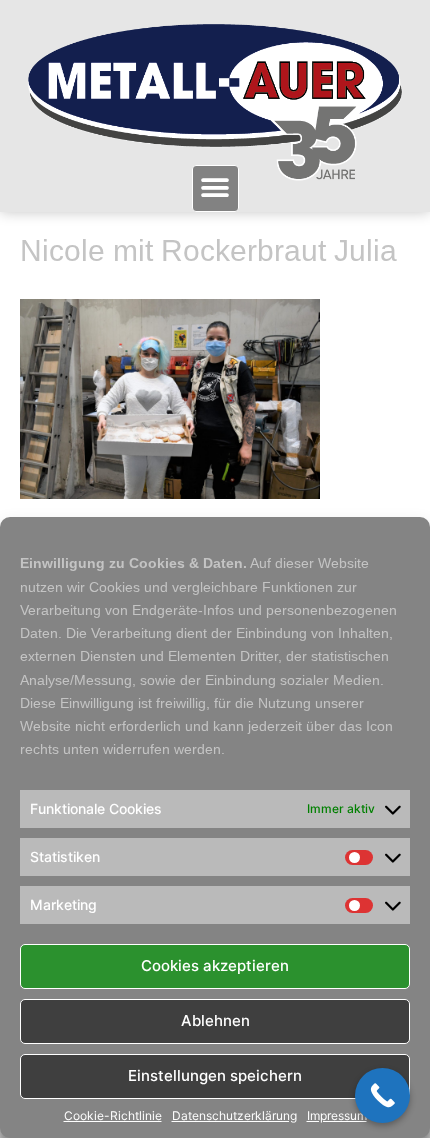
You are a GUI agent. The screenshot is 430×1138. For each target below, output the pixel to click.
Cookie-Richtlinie (113, 1116)
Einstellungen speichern (215, 1075)
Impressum (337, 1116)
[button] (215, 188)
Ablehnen (215, 1020)
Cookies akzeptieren (215, 965)
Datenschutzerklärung (234, 1116)
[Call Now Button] (382, 1095)
